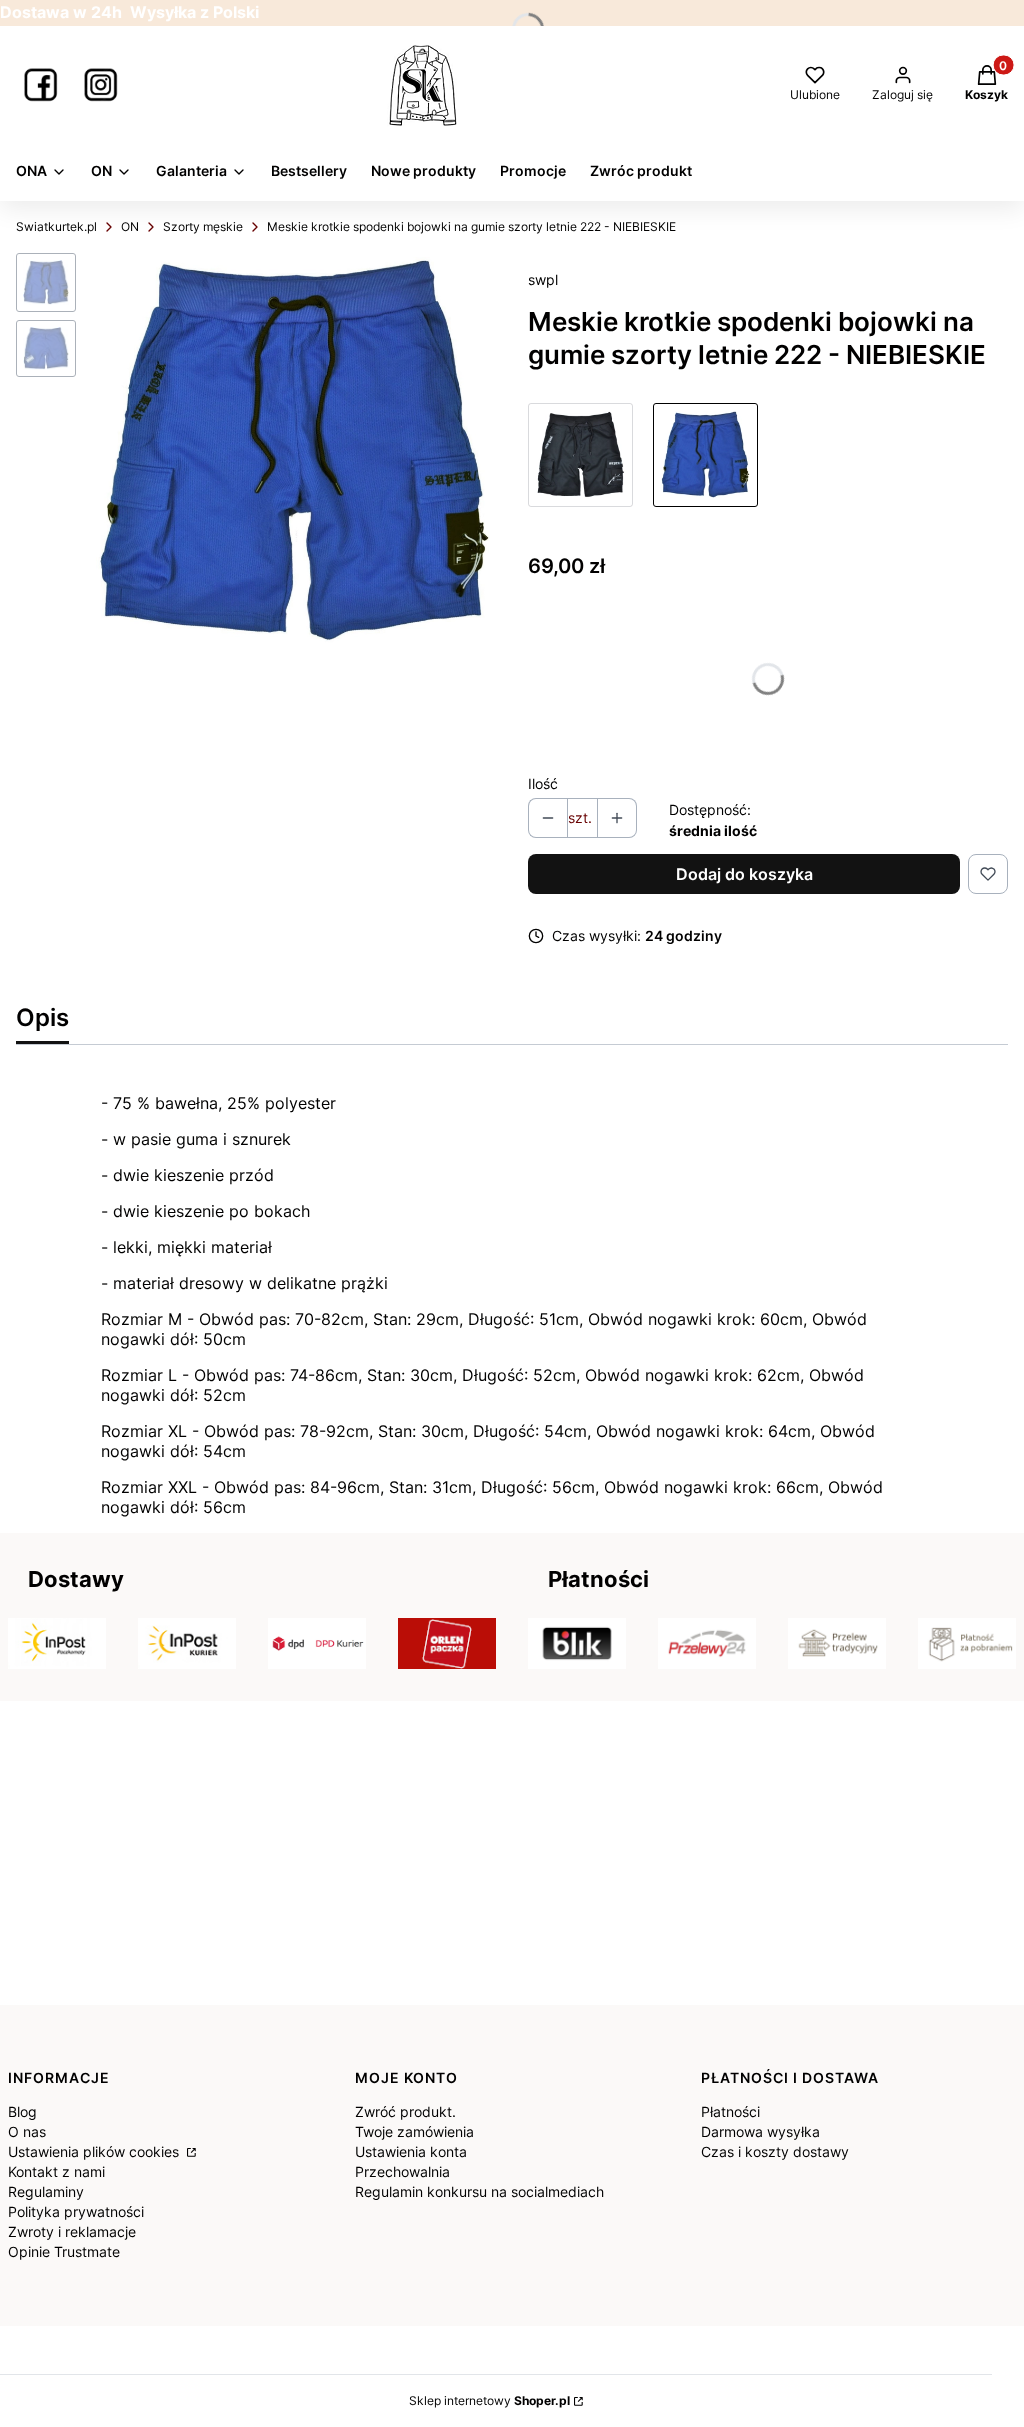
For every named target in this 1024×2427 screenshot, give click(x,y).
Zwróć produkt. (405, 2111)
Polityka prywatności (76, 2211)
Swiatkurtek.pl (56, 226)
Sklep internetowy (489, 2400)
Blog (22, 2111)
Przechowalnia (402, 2171)
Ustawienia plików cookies (95, 2151)
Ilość (543, 783)
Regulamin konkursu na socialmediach (479, 2191)
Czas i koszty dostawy (775, 2151)
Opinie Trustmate (64, 2251)
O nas (27, 2131)
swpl (543, 279)
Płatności (730, 2111)
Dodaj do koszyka (744, 874)
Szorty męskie (203, 226)
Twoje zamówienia (414, 2131)
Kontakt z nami (56, 2171)
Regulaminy (46, 2191)
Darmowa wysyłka (760, 2131)
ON (130, 226)
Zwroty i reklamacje (72, 2231)
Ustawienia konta (411, 2151)
